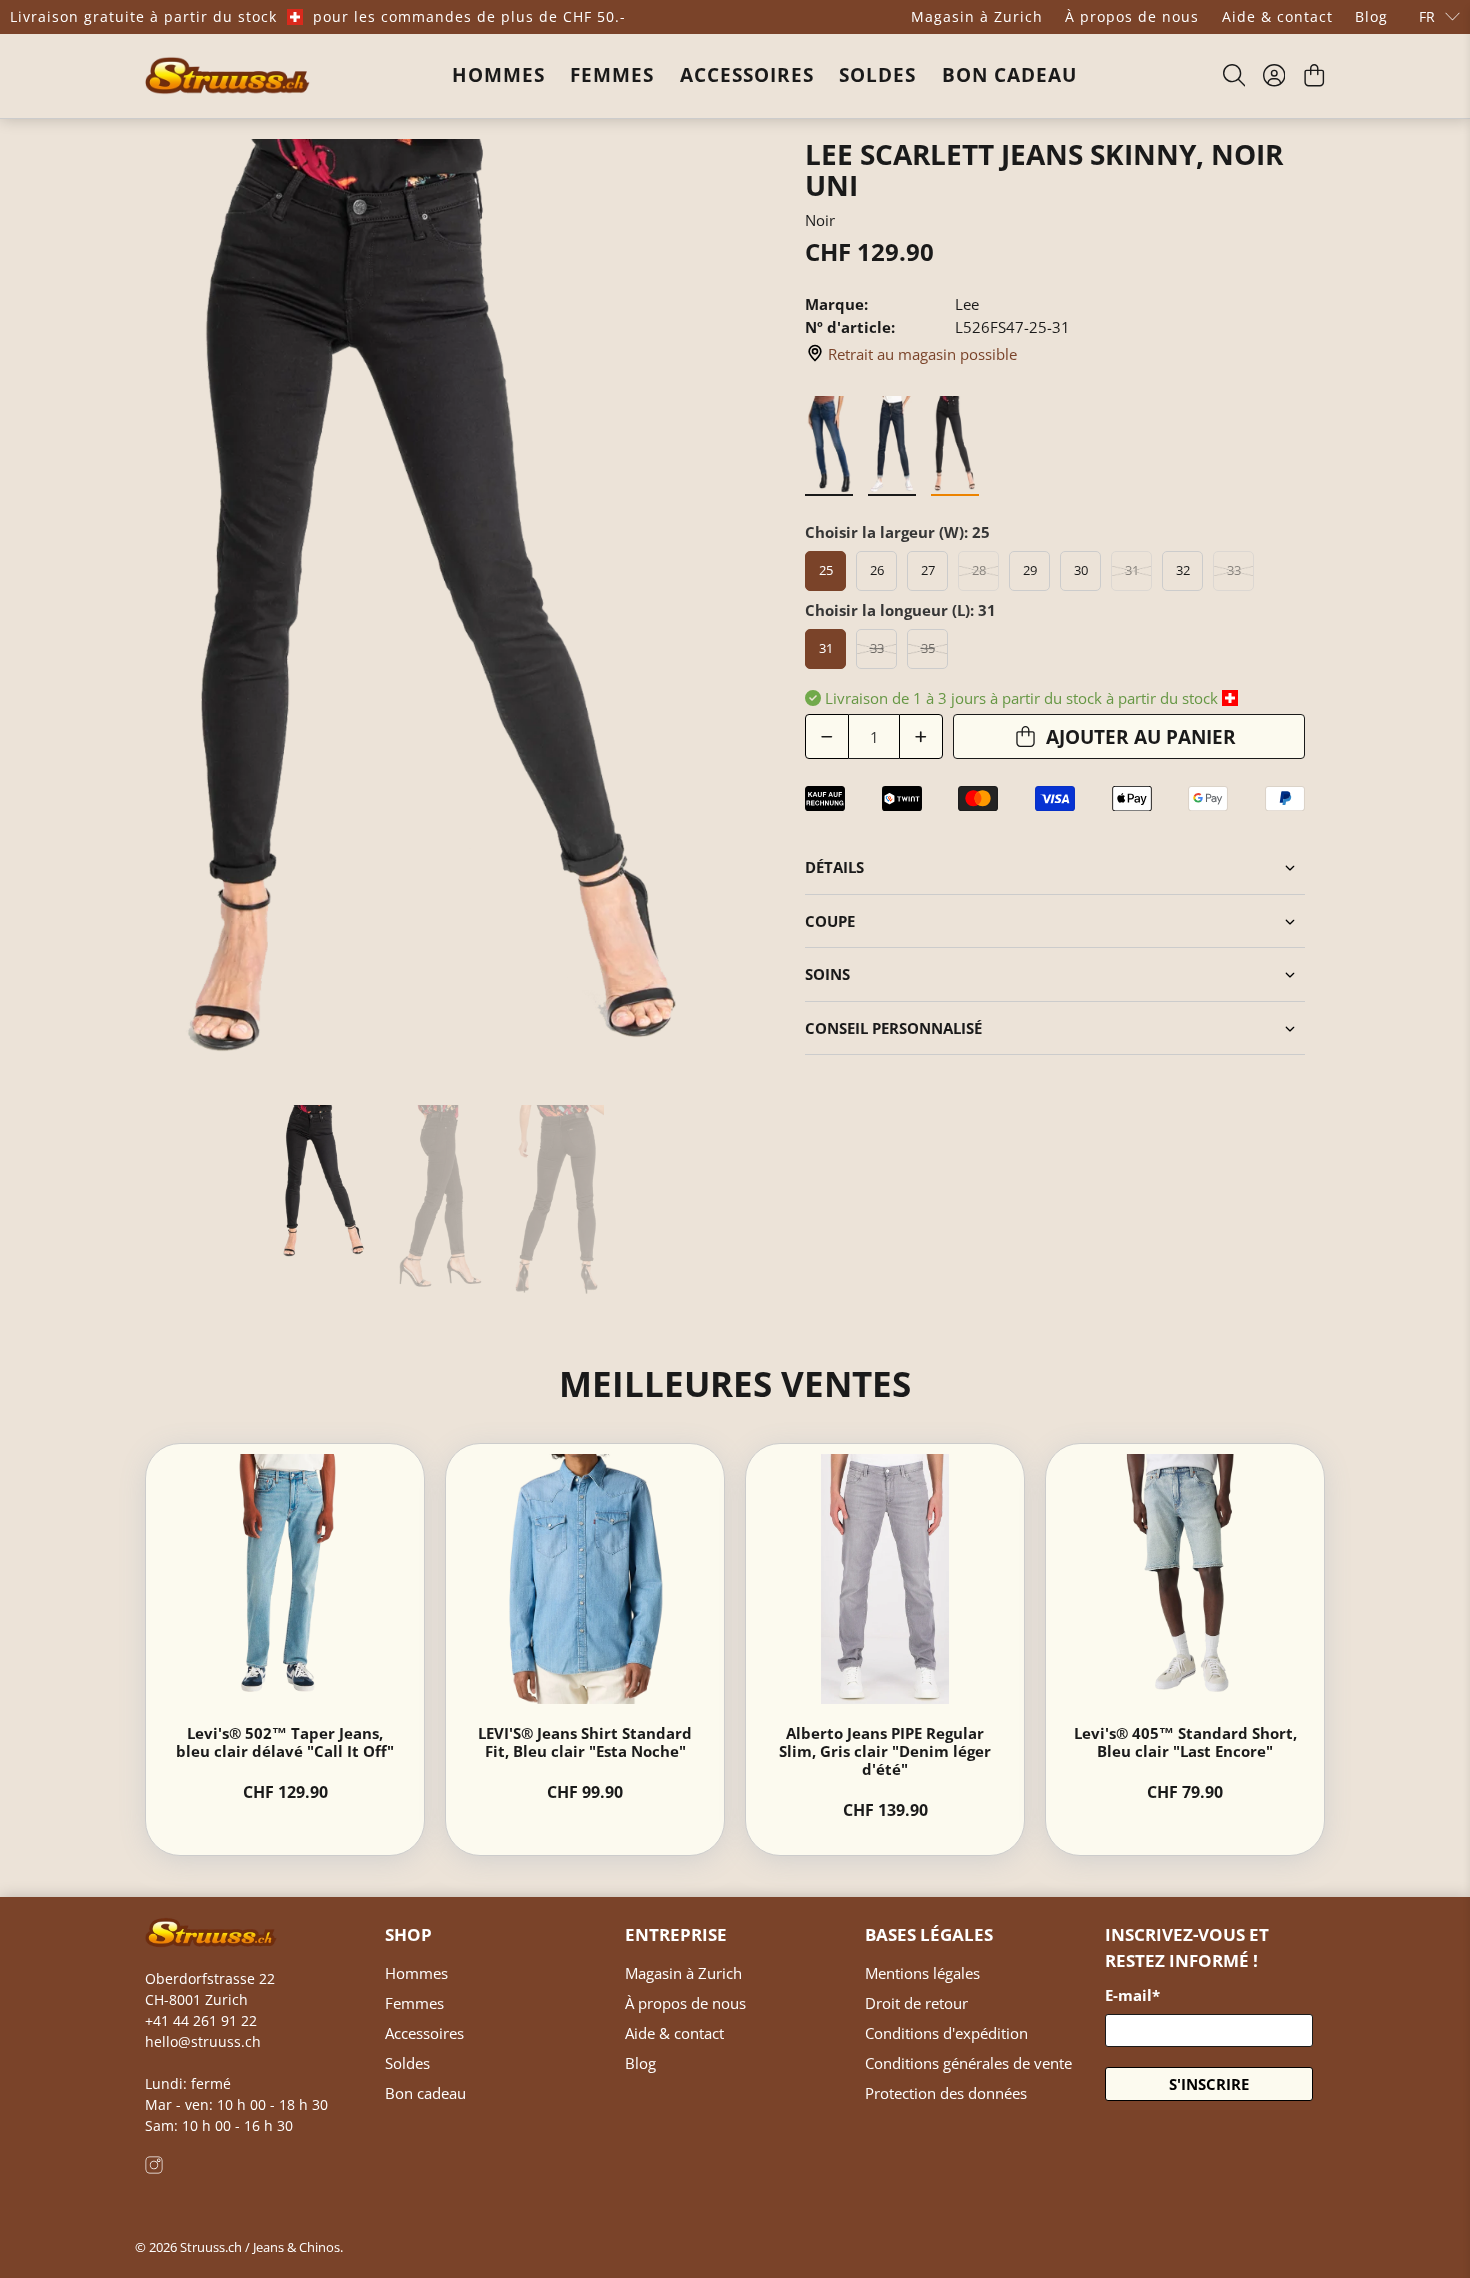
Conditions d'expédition (946, 2033)
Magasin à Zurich (977, 16)
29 (1030, 570)
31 (1132, 570)
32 (1183, 570)
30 (1081, 570)
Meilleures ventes (735, 1383)
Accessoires (747, 75)
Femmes (612, 75)
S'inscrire (1209, 2084)
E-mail (1132, 1995)
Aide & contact (1277, 16)
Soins (827, 974)
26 (877, 570)
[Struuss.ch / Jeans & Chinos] (227, 75)
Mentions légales (922, 1973)
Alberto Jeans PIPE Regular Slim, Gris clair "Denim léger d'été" (885, 1751)
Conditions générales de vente (968, 2063)
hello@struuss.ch (203, 2041)
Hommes (498, 75)
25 (826, 570)
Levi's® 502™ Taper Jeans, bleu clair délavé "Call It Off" (285, 1742)
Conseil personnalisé (893, 1028)
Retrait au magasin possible (922, 354)
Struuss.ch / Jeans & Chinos (260, 2247)
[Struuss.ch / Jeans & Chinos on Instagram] (154, 2168)
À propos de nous (1132, 16)
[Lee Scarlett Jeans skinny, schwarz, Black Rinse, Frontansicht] (435, 612)
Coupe (830, 921)
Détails (834, 867)
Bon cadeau (1009, 75)
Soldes (877, 75)
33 (1234, 570)
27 (928, 570)
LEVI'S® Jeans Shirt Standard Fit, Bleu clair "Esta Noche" (585, 1742)
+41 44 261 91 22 (201, 2020)
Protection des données (946, 2093)
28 (979, 570)
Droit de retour (916, 2003)
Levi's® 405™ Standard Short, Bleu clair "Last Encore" (1185, 1742)
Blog (1371, 16)
